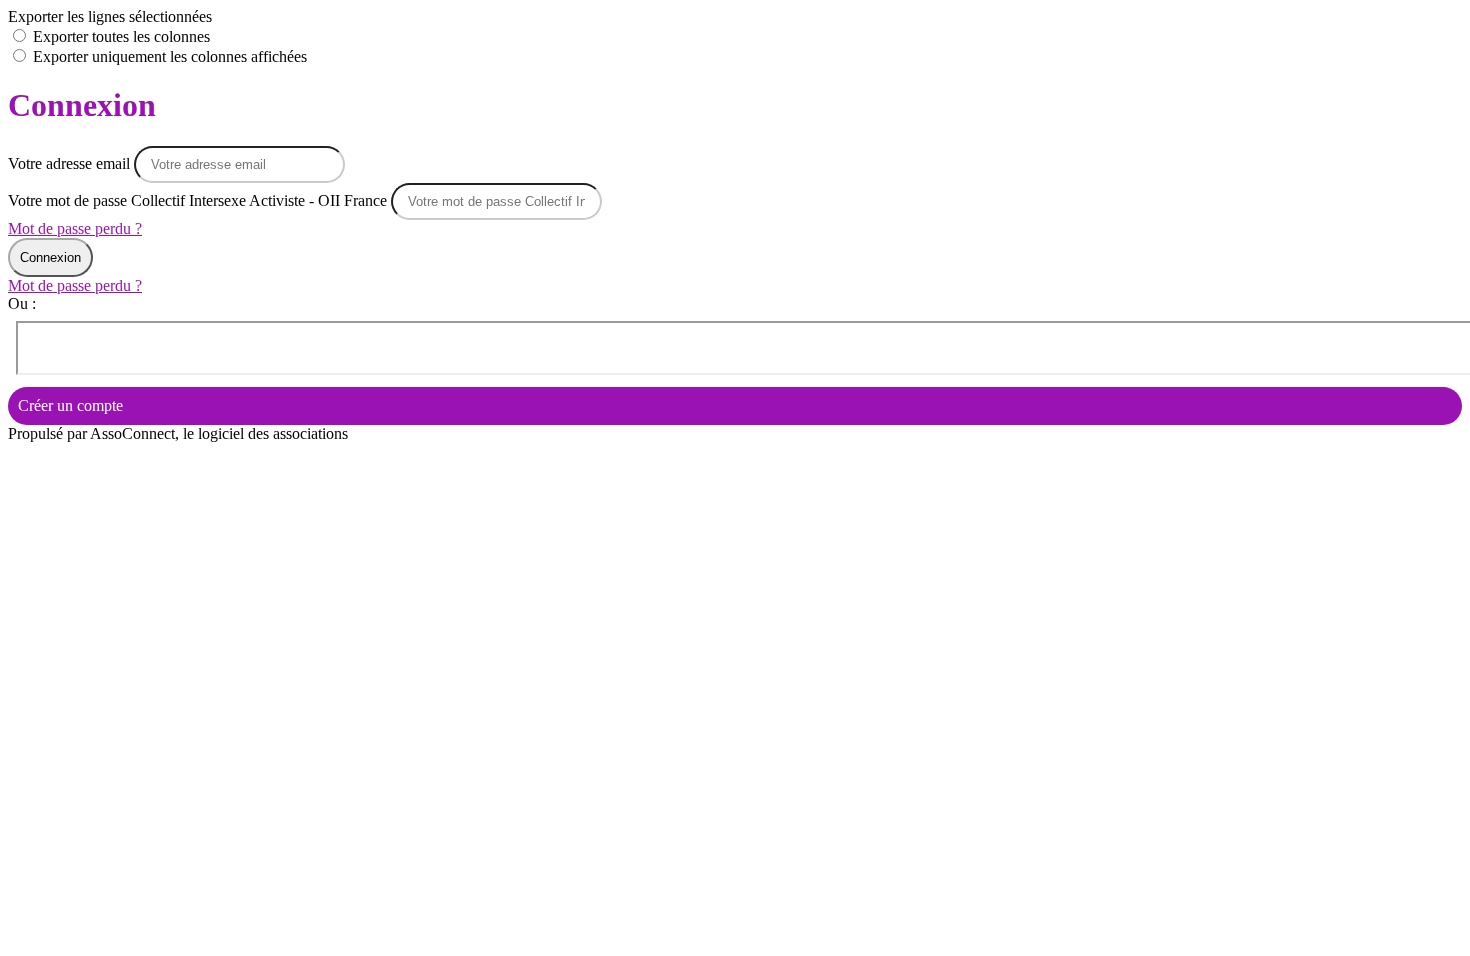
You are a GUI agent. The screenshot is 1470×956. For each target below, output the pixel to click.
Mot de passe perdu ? (75, 228)
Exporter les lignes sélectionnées (110, 16)
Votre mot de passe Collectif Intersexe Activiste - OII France (197, 200)
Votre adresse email (71, 163)
